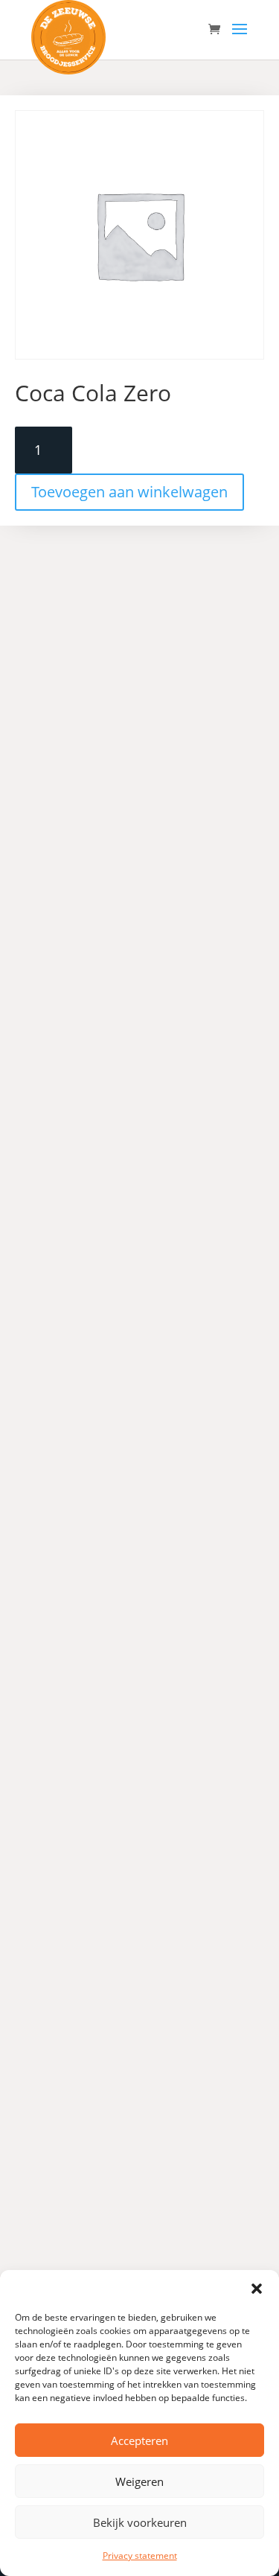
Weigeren (139, 2481)
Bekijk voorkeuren (140, 2522)
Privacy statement (140, 2556)
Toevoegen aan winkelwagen (129, 492)
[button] (257, 2289)
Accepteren (139, 2440)
